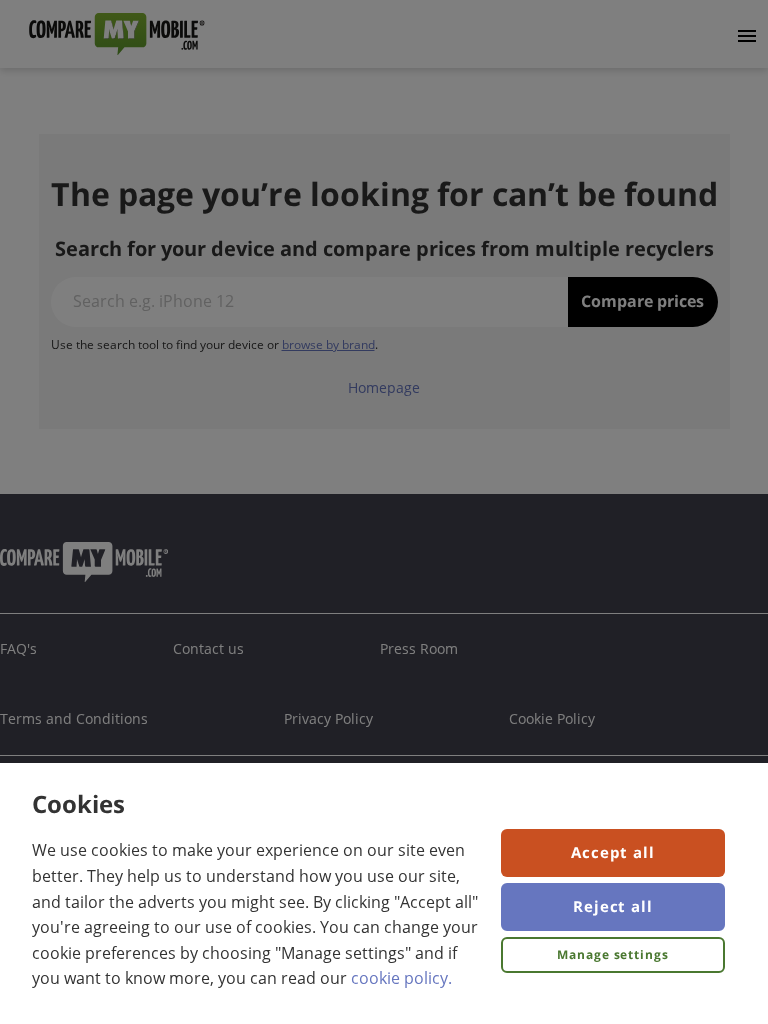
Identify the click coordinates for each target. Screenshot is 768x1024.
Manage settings (613, 954)
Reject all (613, 906)
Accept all (613, 852)
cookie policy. (401, 978)
